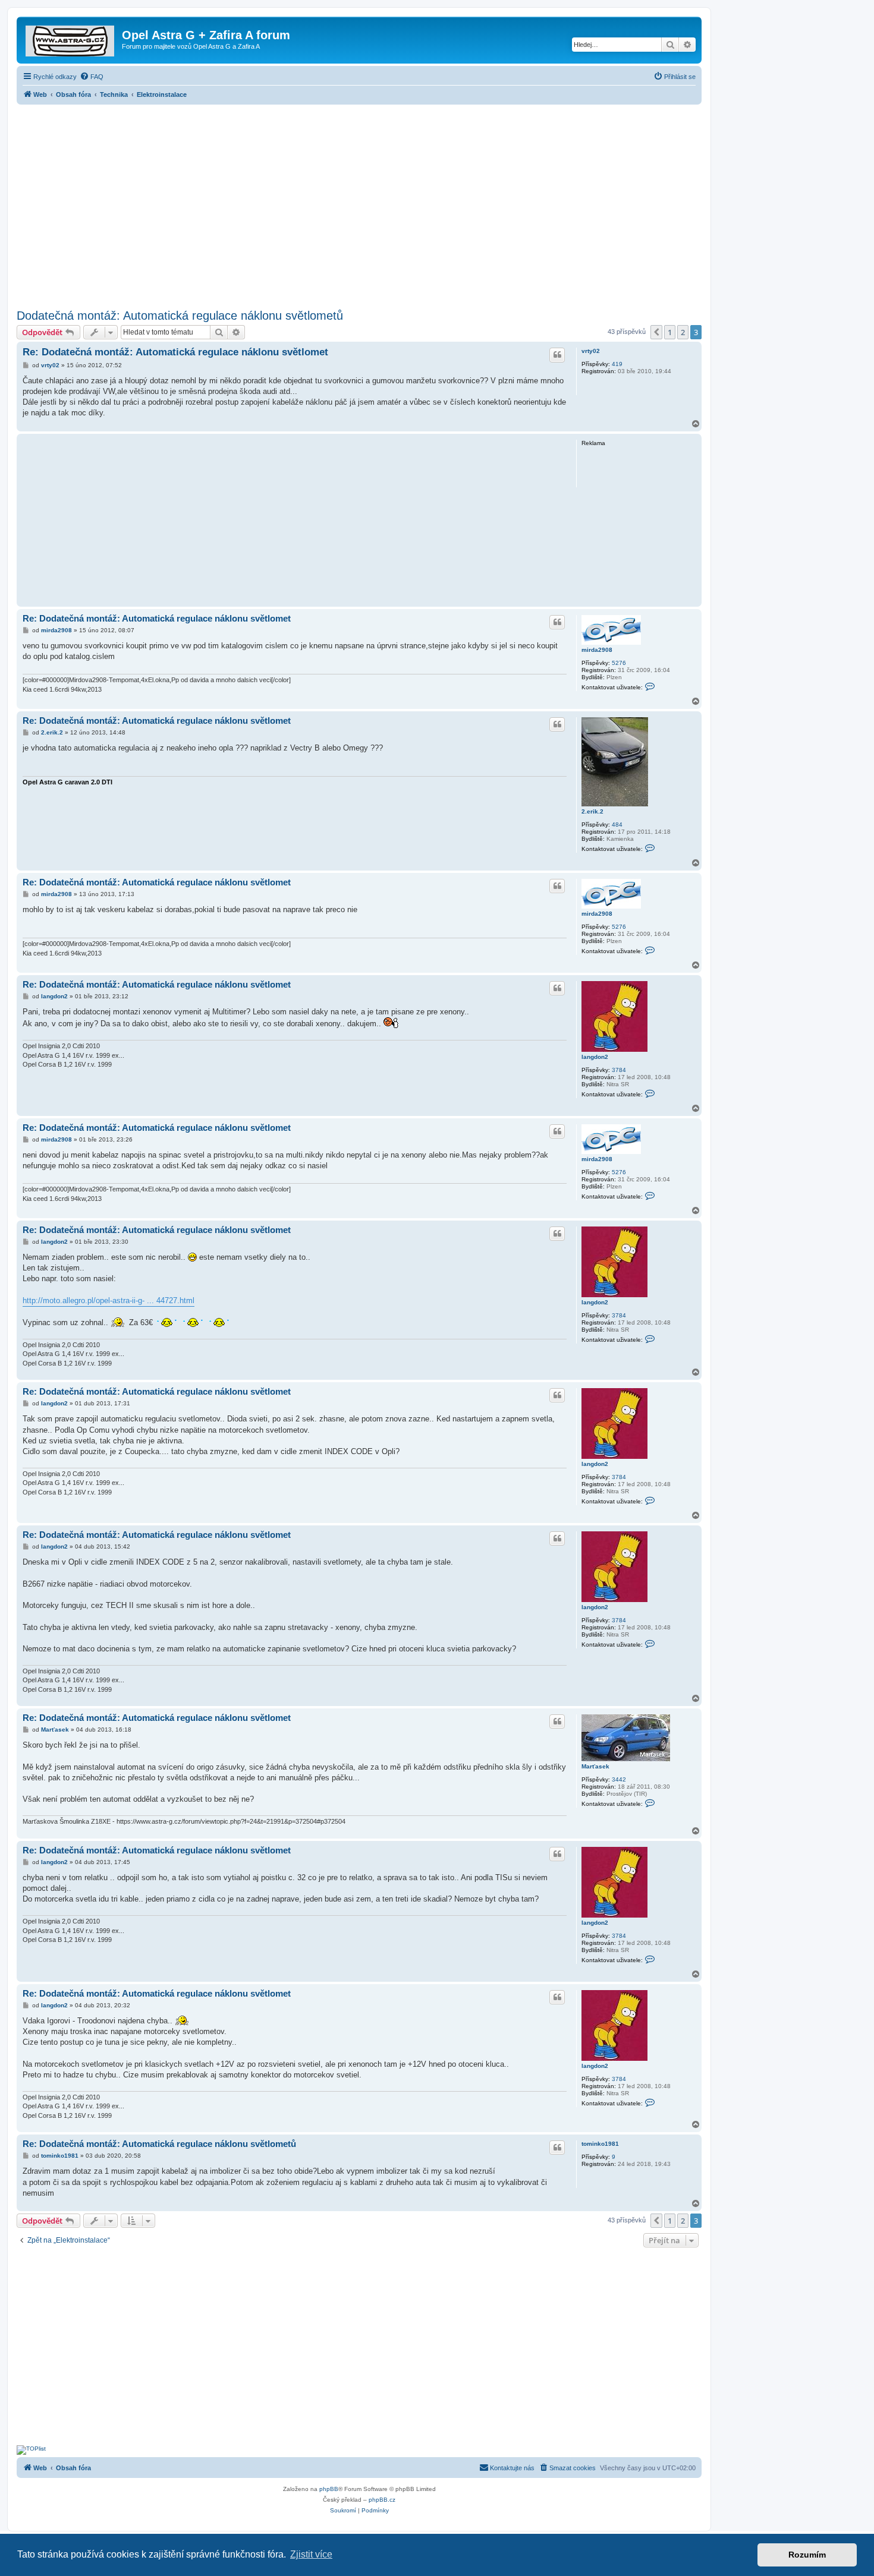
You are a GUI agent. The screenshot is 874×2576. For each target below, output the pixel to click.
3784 (619, 1070)
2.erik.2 (592, 811)
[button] (656, 332)
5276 (619, 663)
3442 (619, 1779)
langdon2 (595, 1057)
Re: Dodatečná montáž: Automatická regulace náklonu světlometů (159, 2144)
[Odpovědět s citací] (557, 355)
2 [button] (683, 332)
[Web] (71, 39)
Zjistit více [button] (311, 2554)
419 (617, 364)
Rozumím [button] (807, 2555)
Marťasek (595, 1766)
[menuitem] (92, 77)
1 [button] (670, 332)
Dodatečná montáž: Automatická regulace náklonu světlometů (180, 316)
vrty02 (591, 351)
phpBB (329, 2489)
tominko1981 (600, 2144)
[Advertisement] (359, 203)
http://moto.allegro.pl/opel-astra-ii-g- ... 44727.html (109, 1300)
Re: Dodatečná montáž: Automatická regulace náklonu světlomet (175, 352)
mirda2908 (597, 650)
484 (617, 824)
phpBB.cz (382, 2500)
